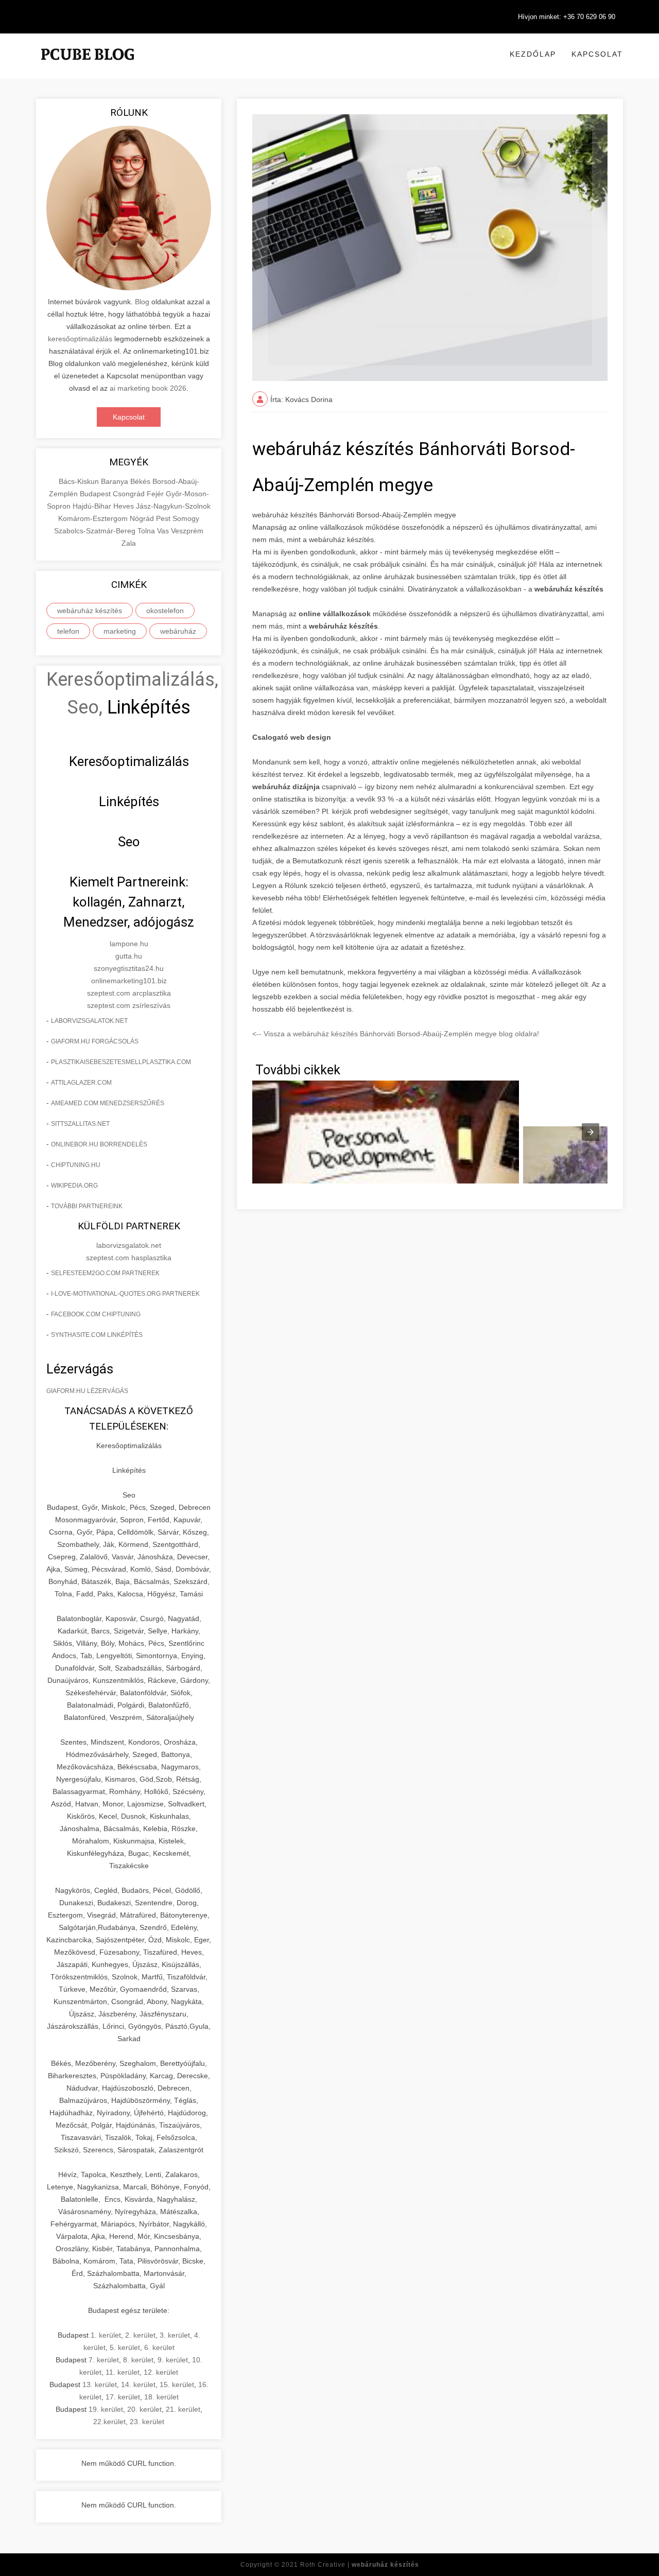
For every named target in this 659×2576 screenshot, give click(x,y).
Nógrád (143, 518)
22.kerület (109, 2422)
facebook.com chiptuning (96, 1314)
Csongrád (130, 494)
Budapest (96, 494)
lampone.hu (129, 944)
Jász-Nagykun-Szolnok (173, 506)
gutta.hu (129, 956)
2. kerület (140, 2335)
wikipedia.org (74, 1186)
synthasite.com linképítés (97, 1335)
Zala (129, 543)
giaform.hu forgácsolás (95, 1041)
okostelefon (165, 611)
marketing (120, 631)
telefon (68, 631)
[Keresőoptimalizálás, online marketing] (88, 67)
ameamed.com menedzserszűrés (108, 1103)
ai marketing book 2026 (148, 388)
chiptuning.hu (76, 1165)
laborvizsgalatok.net (89, 1021)
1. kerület (106, 2335)
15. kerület (177, 2384)
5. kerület (125, 2347)
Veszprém (187, 531)
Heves (125, 506)
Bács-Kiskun (80, 481)
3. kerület (175, 2335)
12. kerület (161, 2372)
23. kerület (147, 2422)
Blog (142, 302)
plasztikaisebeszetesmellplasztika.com (121, 1062)
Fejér (156, 494)
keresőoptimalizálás (80, 339)
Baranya (116, 481)
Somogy (186, 518)
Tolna (147, 531)
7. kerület (104, 2360)
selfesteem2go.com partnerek (105, 1273)
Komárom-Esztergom (94, 518)
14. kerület (138, 2384)
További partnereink (87, 1206)
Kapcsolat (597, 54)
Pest (164, 518)
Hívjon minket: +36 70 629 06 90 (567, 17)
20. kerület (144, 2409)
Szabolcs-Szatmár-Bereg (96, 531)
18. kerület (161, 2397)
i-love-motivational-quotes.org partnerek (125, 1294)
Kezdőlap (533, 54)
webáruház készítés (90, 611)
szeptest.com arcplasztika (129, 993)
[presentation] (591, 1132)
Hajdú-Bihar (93, 506)
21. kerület (183, 2409)
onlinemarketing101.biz (129, 981)
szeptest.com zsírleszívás (129, 1005)
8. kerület (138, 2360)
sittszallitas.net (80, 1124)
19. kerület (106, 2409)
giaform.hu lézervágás (87, 1391)
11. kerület (123, 2372)
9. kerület (173, 2360)
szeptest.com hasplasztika (129, 1258)
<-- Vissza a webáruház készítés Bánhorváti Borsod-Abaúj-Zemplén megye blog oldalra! (396, 1034)
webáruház (178, 631)
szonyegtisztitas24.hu (129, 968)
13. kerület (100, 2384)
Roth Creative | (360, 2565)
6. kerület (159, 2347)
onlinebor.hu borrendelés (99, 1144)
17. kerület (123, 2397)
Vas (164, 531)
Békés (141, 481)
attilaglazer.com (81, 1083)
